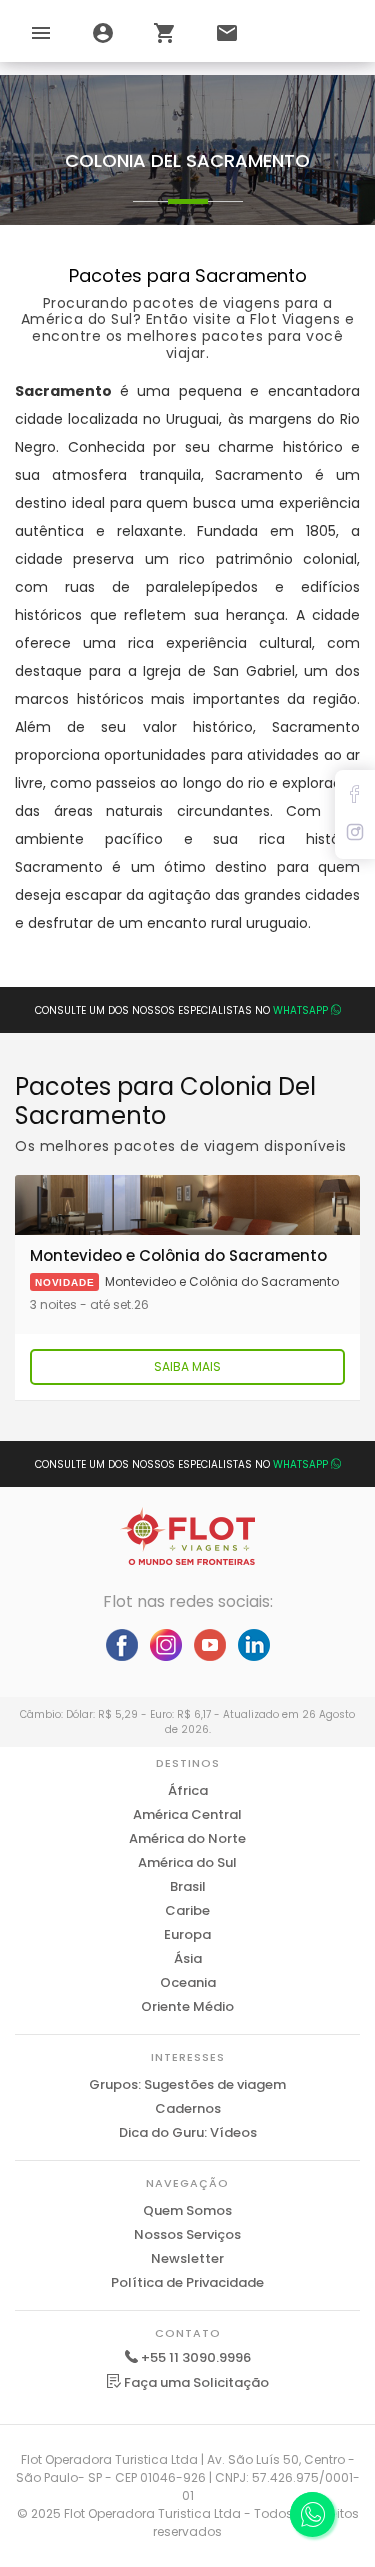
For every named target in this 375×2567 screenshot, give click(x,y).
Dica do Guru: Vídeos (188, 2132)
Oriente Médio (187, 2006)
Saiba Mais (187, 1366)
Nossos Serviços (187, 2234)
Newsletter (187, 2258)
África (188, 1790)
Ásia (188, 1958)
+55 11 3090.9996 (196, 2357)
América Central (187, 1814)
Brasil (188, 1886)
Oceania (188, 1982)
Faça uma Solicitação (195, 2382)
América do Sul (187, 1862)
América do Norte (187, 1838)
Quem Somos (187, 2210)
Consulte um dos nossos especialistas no (181, 1010)
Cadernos (188, 2108)
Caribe (187, 1910)
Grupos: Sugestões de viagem (187, 2084)
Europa (187, 1934)
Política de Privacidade (187, 2282)
